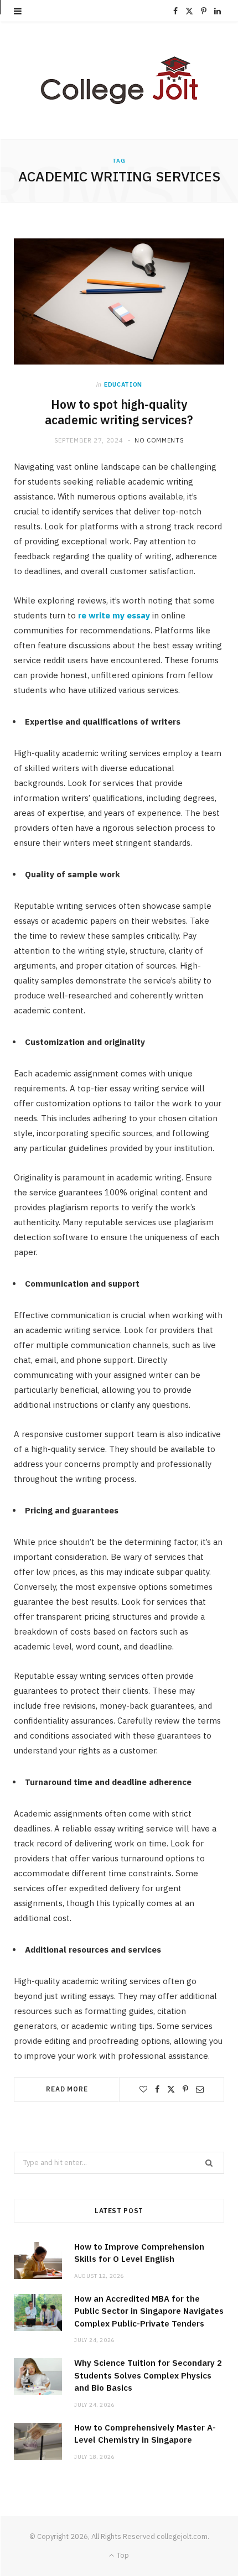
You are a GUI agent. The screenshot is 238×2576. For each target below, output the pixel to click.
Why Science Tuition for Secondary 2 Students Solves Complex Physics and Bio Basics (148, 2375)
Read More (67, 2089)
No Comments (159, 440)
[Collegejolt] (119, 80)
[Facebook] (157, 2089)
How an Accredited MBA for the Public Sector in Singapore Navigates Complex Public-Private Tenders (149, 2311)
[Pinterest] (185, 2089)
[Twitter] (171, 2089)
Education (123, 384)
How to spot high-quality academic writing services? (119, 412)
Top (122, 2555)
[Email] (200, 2089)
